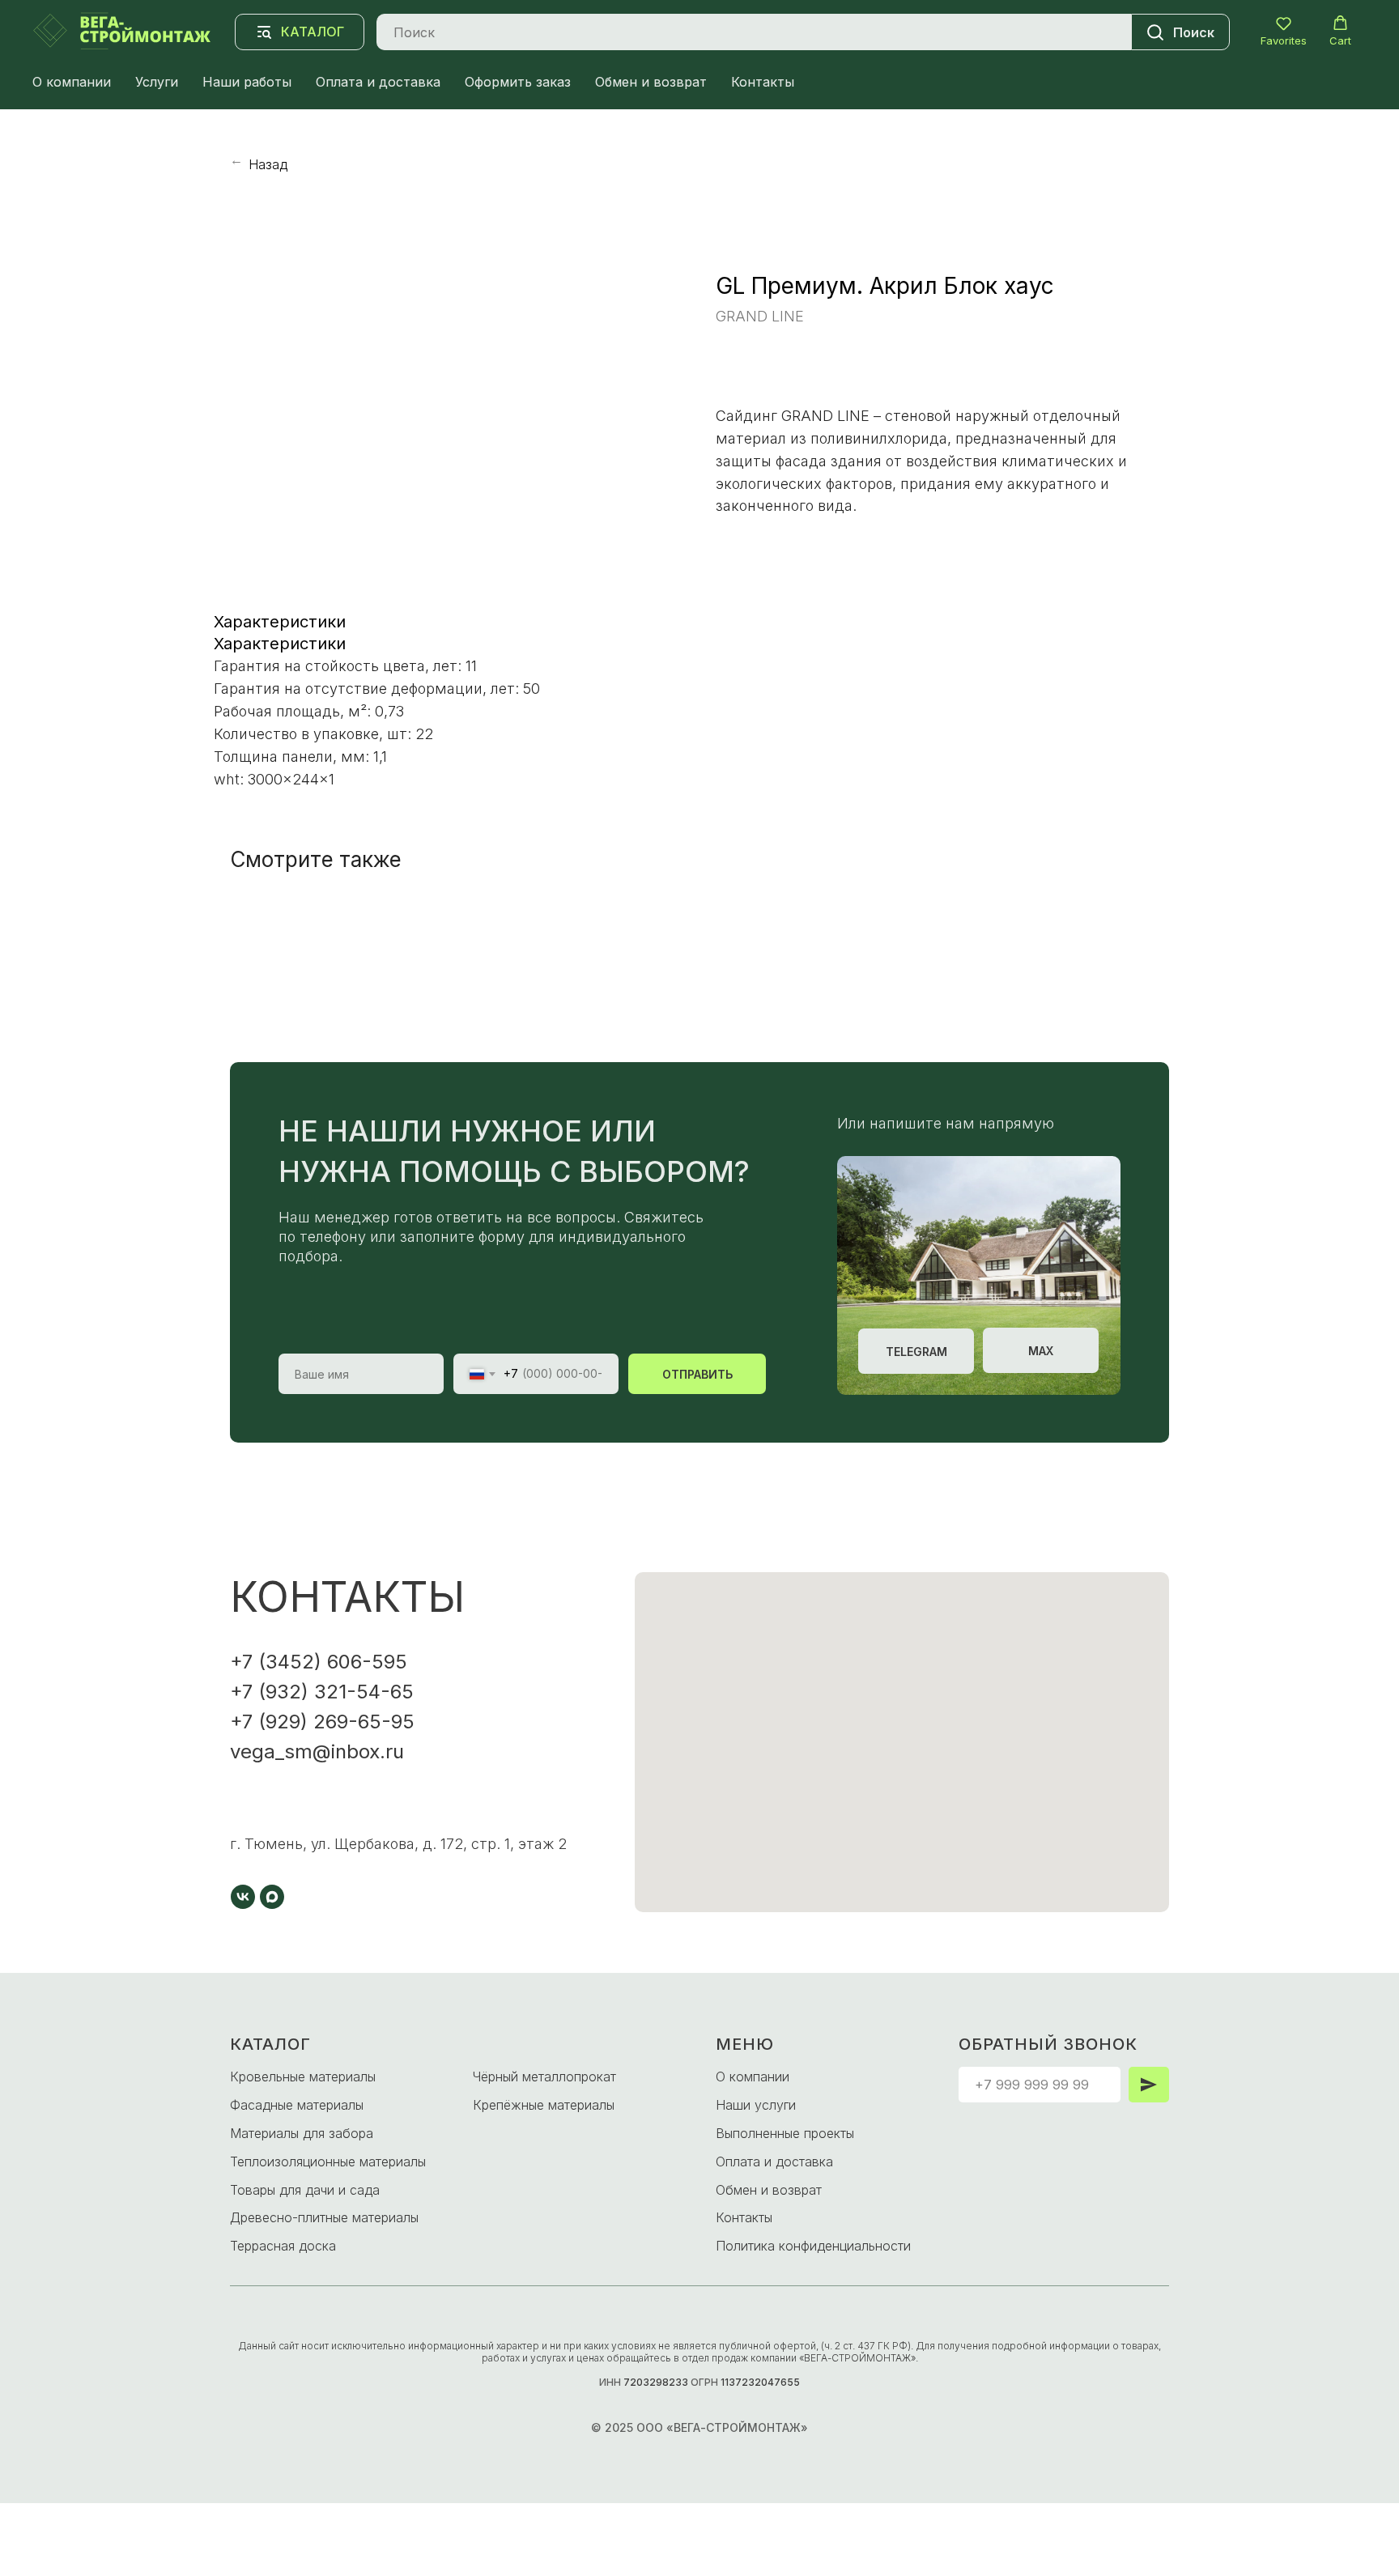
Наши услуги (756, 2105)
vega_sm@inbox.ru (317, 1751)
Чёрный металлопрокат (544, 2077)
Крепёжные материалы (544, 2105)
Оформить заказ (518, 82)
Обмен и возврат (651, 82)
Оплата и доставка (378, 82)
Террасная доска (283, 2246)
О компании (72, 82)
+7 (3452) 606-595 (319, 1662)
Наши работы (247, 82)
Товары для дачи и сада (305, 2190)
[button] (1284, 31)
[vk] (243, 1897)
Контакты (763, 82)
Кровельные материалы (303, 2077)
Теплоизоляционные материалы (328, 2162)
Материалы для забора (302, 2133)
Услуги (157, 82)
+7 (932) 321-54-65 (322, 1692)
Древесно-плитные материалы (324, 2217)
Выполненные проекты (785, 2133)
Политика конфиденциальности (813, 2246)
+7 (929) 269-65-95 (322, 1722)
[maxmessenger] (272, 1897)
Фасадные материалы (297, 2105)
